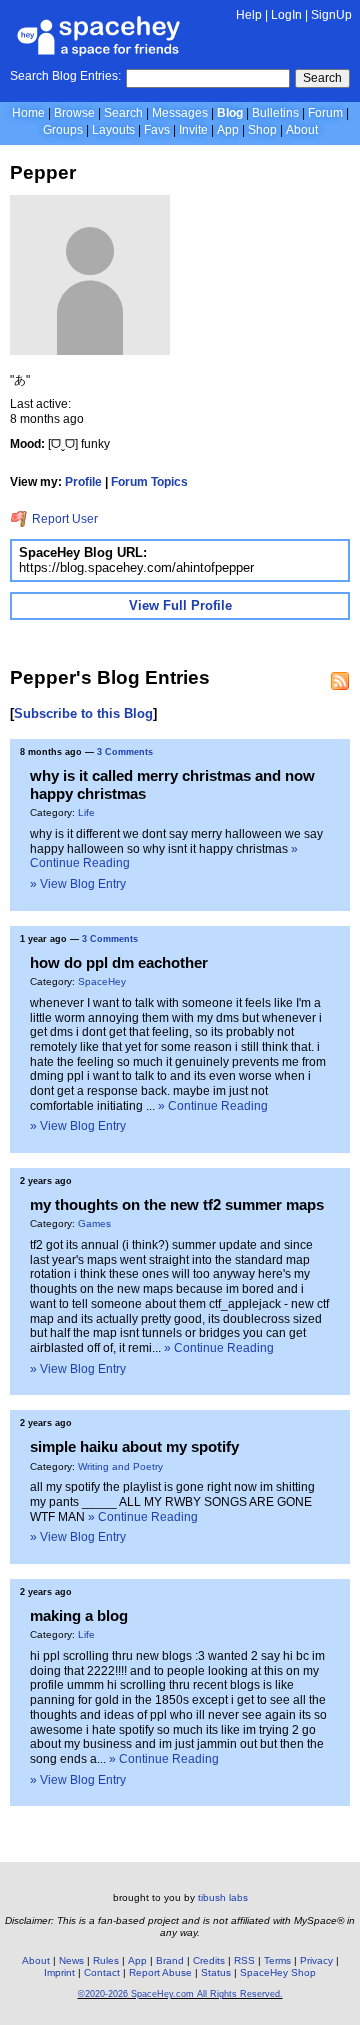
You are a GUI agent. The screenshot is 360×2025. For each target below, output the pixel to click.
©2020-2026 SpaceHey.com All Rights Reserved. (180, 1994)
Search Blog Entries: (65, 76)
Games (94, 1223)
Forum (325, 113)
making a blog (79, 1615)
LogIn (286, 15)
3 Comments (125, 752)
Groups (63, 130)
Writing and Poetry (120, 1466)
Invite (193, 130)
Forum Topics (149, 482)
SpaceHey (102, 981)
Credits (209, 1960)
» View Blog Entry (78, 884)
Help (249, 15)
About (302, 130)
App (228, 130)
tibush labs (223, 1897)
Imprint (59, 1972)
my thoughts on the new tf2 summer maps (177, 1204)
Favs (157, 130)
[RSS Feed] (340, 681)
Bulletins (275, 113)
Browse (74, 113)
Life (86, 812)
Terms (277, 1960)
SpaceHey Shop (278, 1972)
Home (28, 113)
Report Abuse (160, 1972)
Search (322, 78)
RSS (244, 1960)
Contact (102, 1972)
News (71, 1960)
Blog (230, 113)
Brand (170, 1960)
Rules (106, 1960)
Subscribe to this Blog (83, 713)
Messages (180, 113)
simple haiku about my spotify (134, 1446)
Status (216, 1972)
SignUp (331, 15)
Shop (262, 130)
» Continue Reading (213, 1106)
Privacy (316, 1960)
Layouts (113, 130)
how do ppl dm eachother (119, 962)
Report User (63, 519)
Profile (83, 482)
